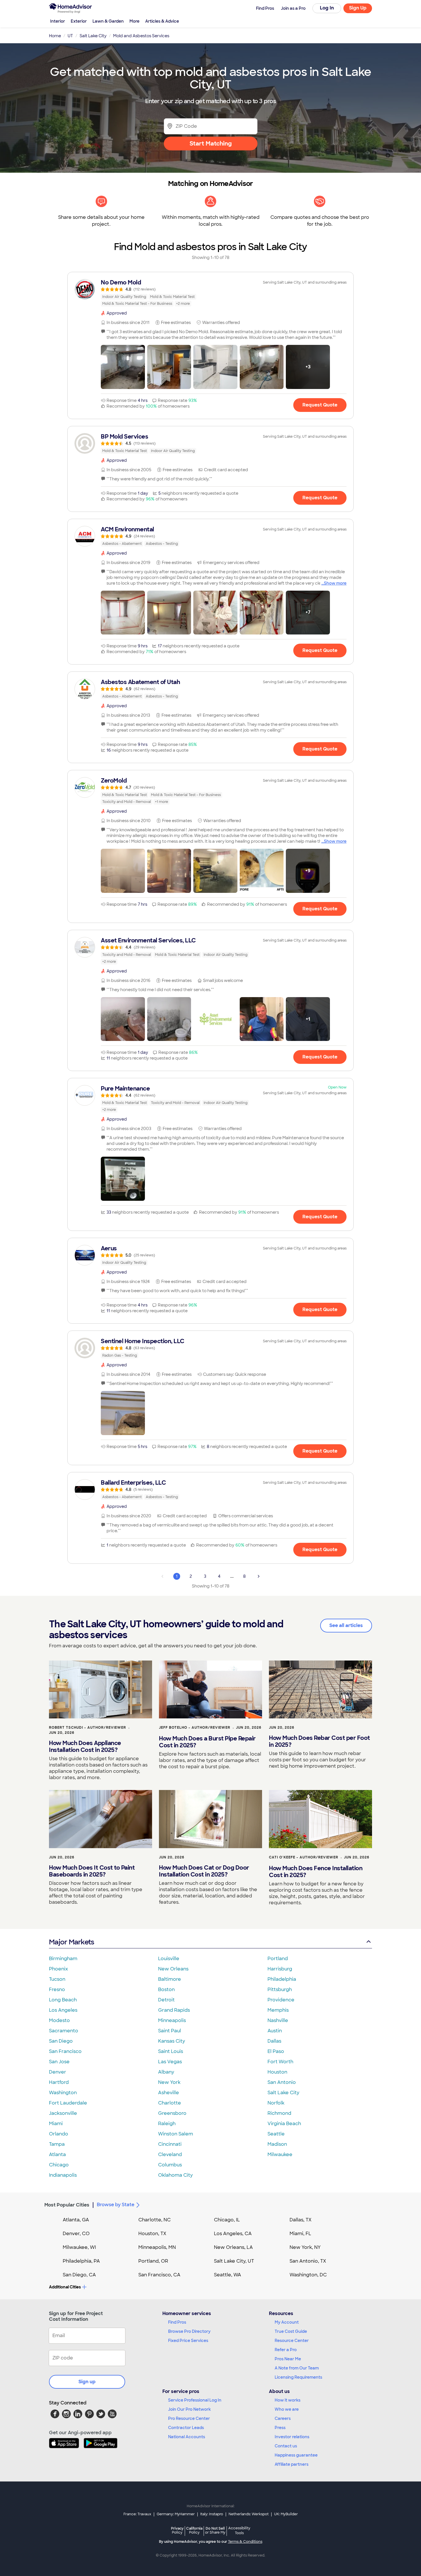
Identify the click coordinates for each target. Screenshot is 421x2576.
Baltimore (170, 1979)
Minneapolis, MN (157, 2247)
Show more (335, 583)
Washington (63, 2093)
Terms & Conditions (245, 2542)
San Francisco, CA (159, 2275)
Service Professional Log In (195, 2400)
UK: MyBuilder (286, 2514)
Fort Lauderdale (68, 2103)
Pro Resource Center (189, 2418)
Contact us (286, 2446)
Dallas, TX (301, 2220)
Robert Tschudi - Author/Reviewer (87, 1728)
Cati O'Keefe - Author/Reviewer (304, 1857)
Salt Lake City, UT (234, 2261)
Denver (58, 2072)
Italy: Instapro (212, 2514)
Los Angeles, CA (233, 2234)
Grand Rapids (174, 2010)
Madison (277, 2144)
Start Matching (211, 144)
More (134, 21)
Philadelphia (282, 1979)
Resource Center (292, 2341)
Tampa (57, 2144)
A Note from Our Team (297, 2368)
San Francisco (65, 2051)
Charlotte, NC (155, 2220)
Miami (56, 2124)
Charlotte (170, 2103)
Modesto (59, 2020)
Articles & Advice (162, 21)
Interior (58, 21)
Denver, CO (76, 2234)
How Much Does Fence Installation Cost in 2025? (316, 1872)
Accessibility (239, 2531)
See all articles (346, 1625)
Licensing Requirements (298, 2377)
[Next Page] (259, 1576)
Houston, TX (152, 2234)
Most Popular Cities (67, 2205)
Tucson (57, 1979)
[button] (123, 367)
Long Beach (63, 2000)
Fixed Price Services (188, 2341)
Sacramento (64, 2031)
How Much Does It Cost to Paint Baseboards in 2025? (92, 1871)
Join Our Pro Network (189, 2409)
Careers (283, 2418)
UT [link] (70, 36)
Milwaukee (280, 2154)
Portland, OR (153, 2261)
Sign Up (358, 8)
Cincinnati (170, 2144)
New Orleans (173, 1969)
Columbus (170, 2165)
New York (169, 2082)
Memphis (278, 2010)
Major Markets (71, 1942)
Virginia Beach (284, 2124)
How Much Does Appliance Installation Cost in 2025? (85, 1746)
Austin (275, 2031)
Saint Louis (171, 2051)
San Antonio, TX (308, 2261)
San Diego (61, 2041)
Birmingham (63, 1959)
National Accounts (187, 2437)
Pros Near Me (288, 2359)
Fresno (57, 1990)
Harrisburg (280, 1969)
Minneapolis (172, 2020)
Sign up (87, 2382)
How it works (288, 2400)
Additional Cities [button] (65, 2287)
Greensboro (172, 2113)
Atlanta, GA (76, 2220)
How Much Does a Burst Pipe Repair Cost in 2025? (207, 1742)
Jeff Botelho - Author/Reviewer (195, 1728)
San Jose (59, 2062)
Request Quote (320, 405)
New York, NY (305, 2247)
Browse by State (116, 2205)
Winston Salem (176, 2134)
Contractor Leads (186, 2428)
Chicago (59, 2165)
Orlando (59, 2134)
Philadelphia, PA (81, 2261)
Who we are (287, 2409)
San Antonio (282, 2082)
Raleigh (167, 2124)
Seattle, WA (228, 2275)
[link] (210, 293)
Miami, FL (300, 2234)
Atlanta (57, 2154)
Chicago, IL (227, 2220)
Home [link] (55, 36)
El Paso (276, 2051)
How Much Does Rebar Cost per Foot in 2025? (319, 1741)
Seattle (276, 2134)
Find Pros (177, 2322)
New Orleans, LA (233, 2247)
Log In (327, 8)
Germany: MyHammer (176, 2514)
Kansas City (172, 2041)
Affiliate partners (292, 2464)
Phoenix (58, 1969)
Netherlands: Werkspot (249, 2514)
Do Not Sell (215, 2530)
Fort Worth (280, 2062)
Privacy (177, 2530)
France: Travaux (137, 2514)
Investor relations (292, 2437)
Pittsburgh (280, 1990)
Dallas (274, 2041)
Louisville (169, 1959)
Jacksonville (63, 2113)
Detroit (166, 2000)
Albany (166, 2072)
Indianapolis (63, 2175)
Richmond (279, 2113)
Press (280, 2428)
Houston (277, 2072)
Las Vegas (170, 2062)
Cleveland (170, 2154)
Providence (281, 2000)
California (194, 2530)
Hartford (59, 2082)
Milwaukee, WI (79, 2247)
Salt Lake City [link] (93, 36)
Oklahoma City (175, 2175)
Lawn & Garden (108, 21)
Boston (166, 1990)
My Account (287, 2322)
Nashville (278, 2020)
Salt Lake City (283, 2093)
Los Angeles (63, 2010)
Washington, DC (308, 2275)
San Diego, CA (79, 2275)
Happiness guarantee (296, 2455)
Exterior (79, 21)
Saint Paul (170, 2031)
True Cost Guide (291, 2331)
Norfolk (276, 2103)
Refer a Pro (286, 2350)
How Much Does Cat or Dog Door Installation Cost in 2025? (204, 1871)
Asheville (169, 2093)
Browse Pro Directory (189, 2331)
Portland (278, 1959)
